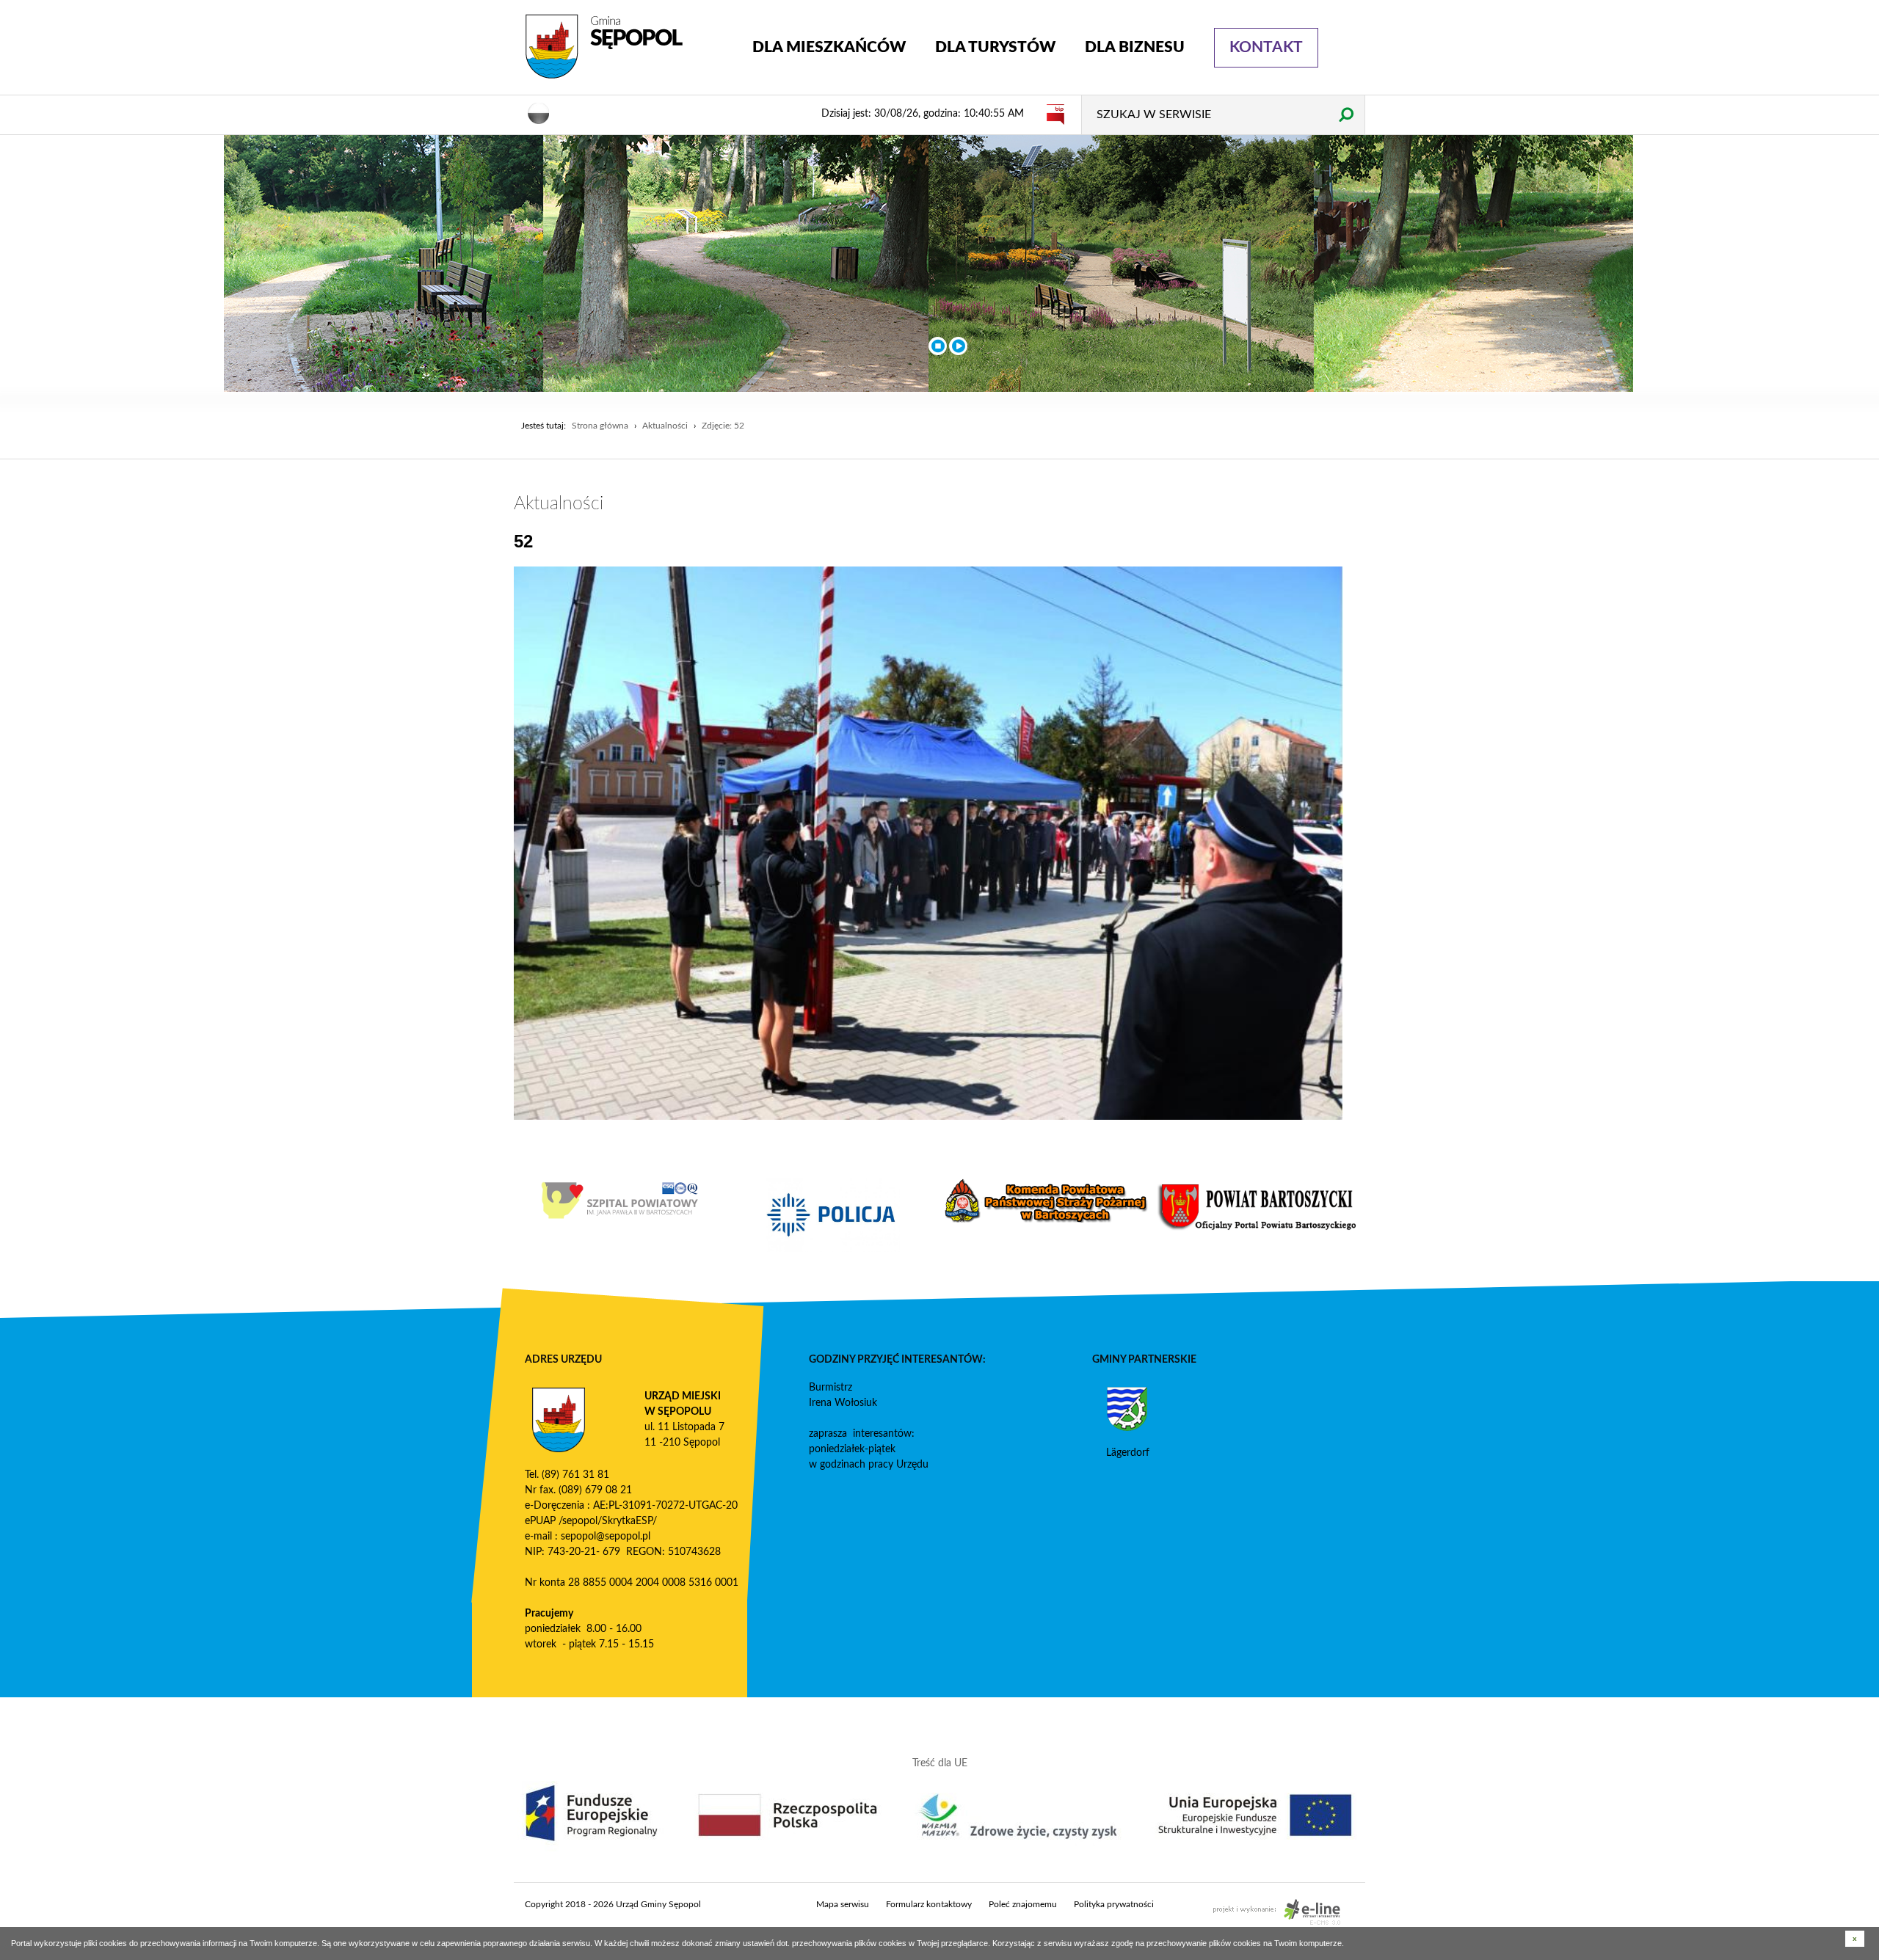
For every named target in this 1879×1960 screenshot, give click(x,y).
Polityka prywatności (1114, 1904)
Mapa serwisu (843, 1904)
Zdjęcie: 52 (723, 426)
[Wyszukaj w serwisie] (1346, 114)
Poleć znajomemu (1023, 1904)
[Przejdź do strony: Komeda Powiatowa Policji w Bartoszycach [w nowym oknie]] (833, 1215)
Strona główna (600, 426)
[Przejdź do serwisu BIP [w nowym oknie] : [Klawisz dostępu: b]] (1055, 114)
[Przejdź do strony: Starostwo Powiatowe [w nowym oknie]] (1259, 1207)
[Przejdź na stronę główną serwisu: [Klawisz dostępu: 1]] (628, 47)
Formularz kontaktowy (929, 1904)
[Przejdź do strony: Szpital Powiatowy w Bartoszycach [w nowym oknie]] (620, 1201)
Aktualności (665, 426)
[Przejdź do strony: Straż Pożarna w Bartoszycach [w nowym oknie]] (1046, 1201)
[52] (928, 843)
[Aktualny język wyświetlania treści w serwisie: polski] (539, 112)
